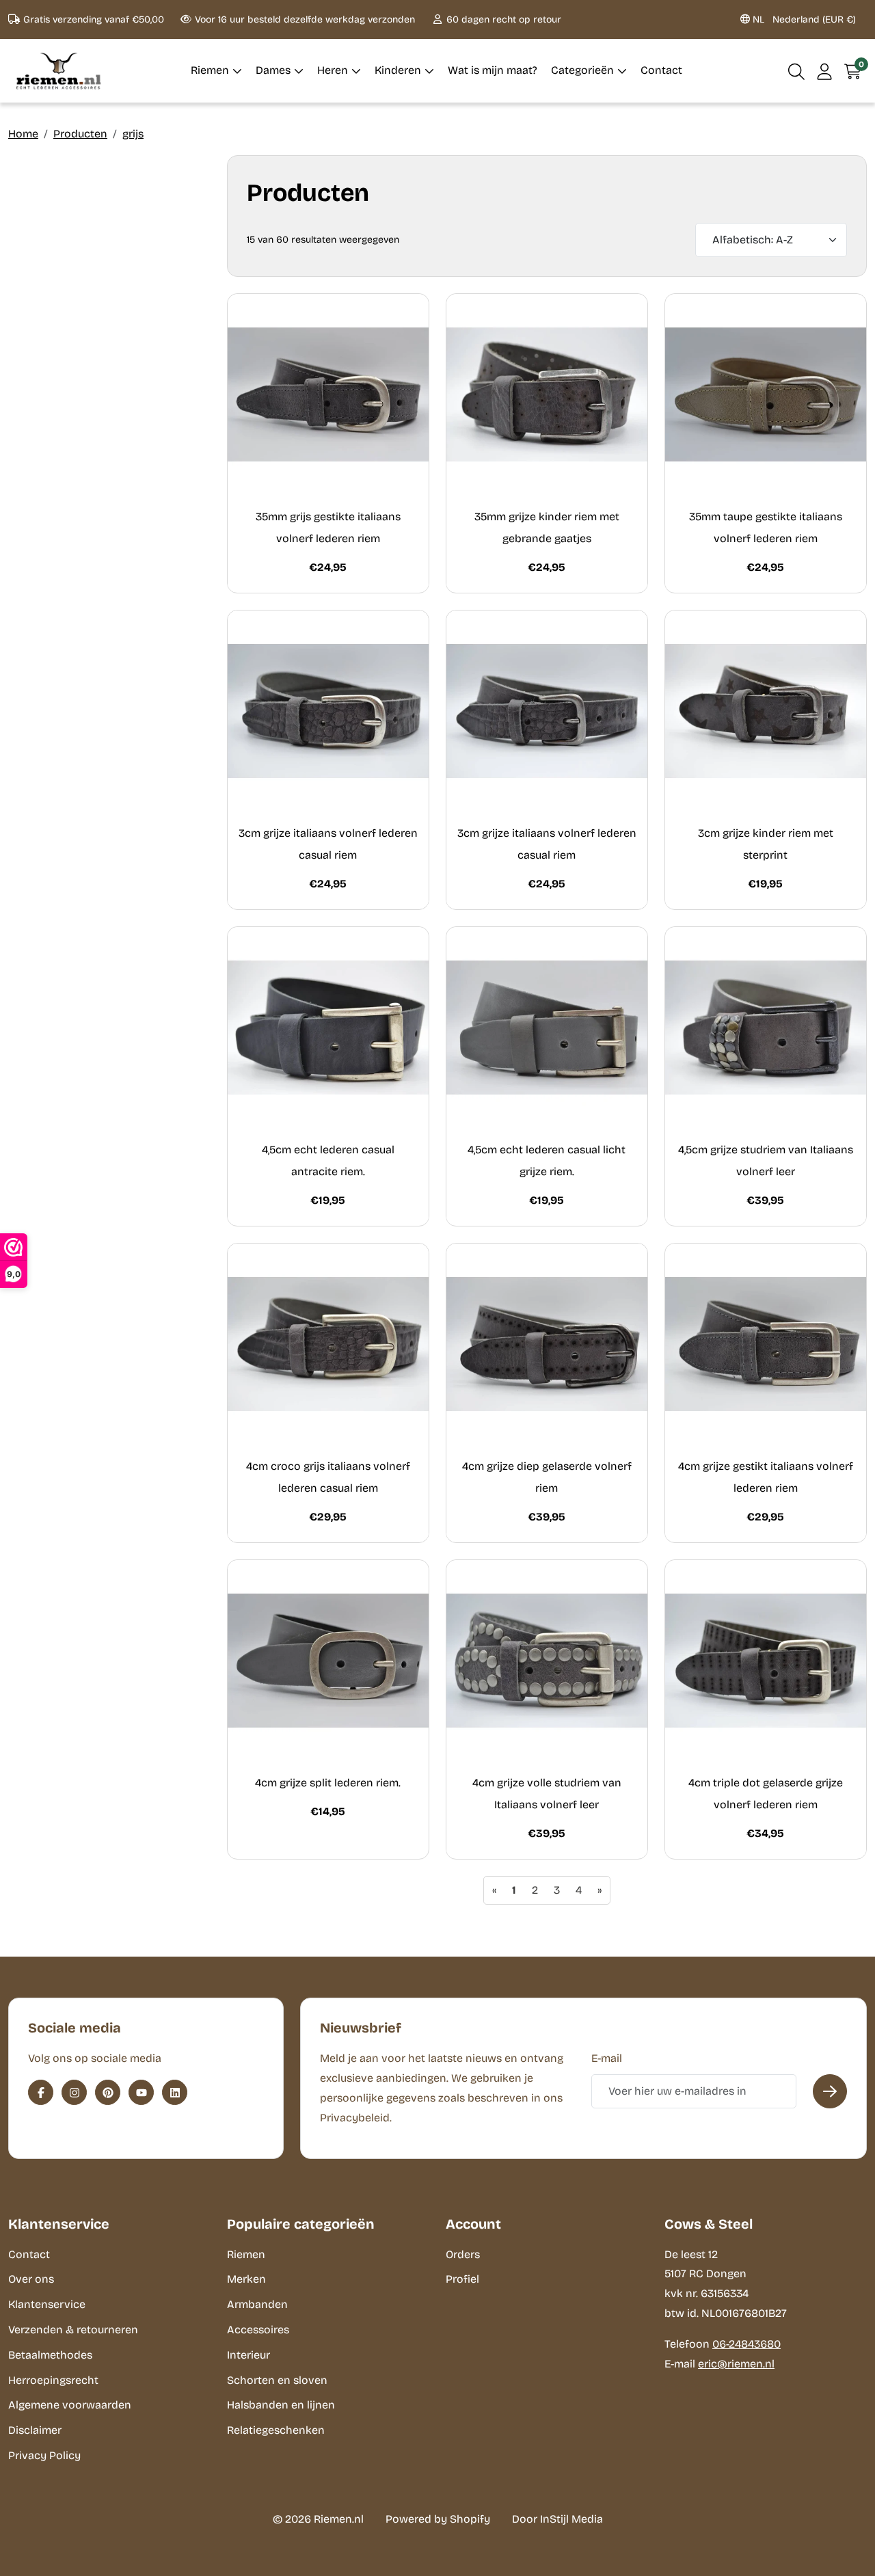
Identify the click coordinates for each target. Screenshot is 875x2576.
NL (803, 19)
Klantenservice (47, 2304)
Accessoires (258, 2330)
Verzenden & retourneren (73, 2330)
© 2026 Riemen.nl (318, 2519)
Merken (246, 2279)
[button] (797, 71)
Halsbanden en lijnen (281, 2405)
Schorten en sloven (277, 2380)
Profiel (462, 2279)
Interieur (248, 2355)
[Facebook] (41, 2092)
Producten (80, 134)
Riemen (246, 2254)
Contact (29, 2254)
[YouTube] (141, 2092)
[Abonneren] (830, 2091)
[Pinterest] (108, 2092)
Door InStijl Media (557, 2519)
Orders (463, 2254)
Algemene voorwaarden (70, 2405)
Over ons (31, 2279)
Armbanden (257, 2304)
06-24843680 (746, 2344)
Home (23, 134)
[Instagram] (74, 2092)
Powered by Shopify (438, 2519)
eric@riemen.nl (736, 2364)
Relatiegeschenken (276, 2430)
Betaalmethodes (50, 2355)
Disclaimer (35, 2430)
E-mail (607, 2058)
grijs (133, 134)
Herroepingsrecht (53, 2380)
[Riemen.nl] (59, 71)
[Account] (825, 71)
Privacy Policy (44, 2455)
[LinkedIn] (175, 2092)
